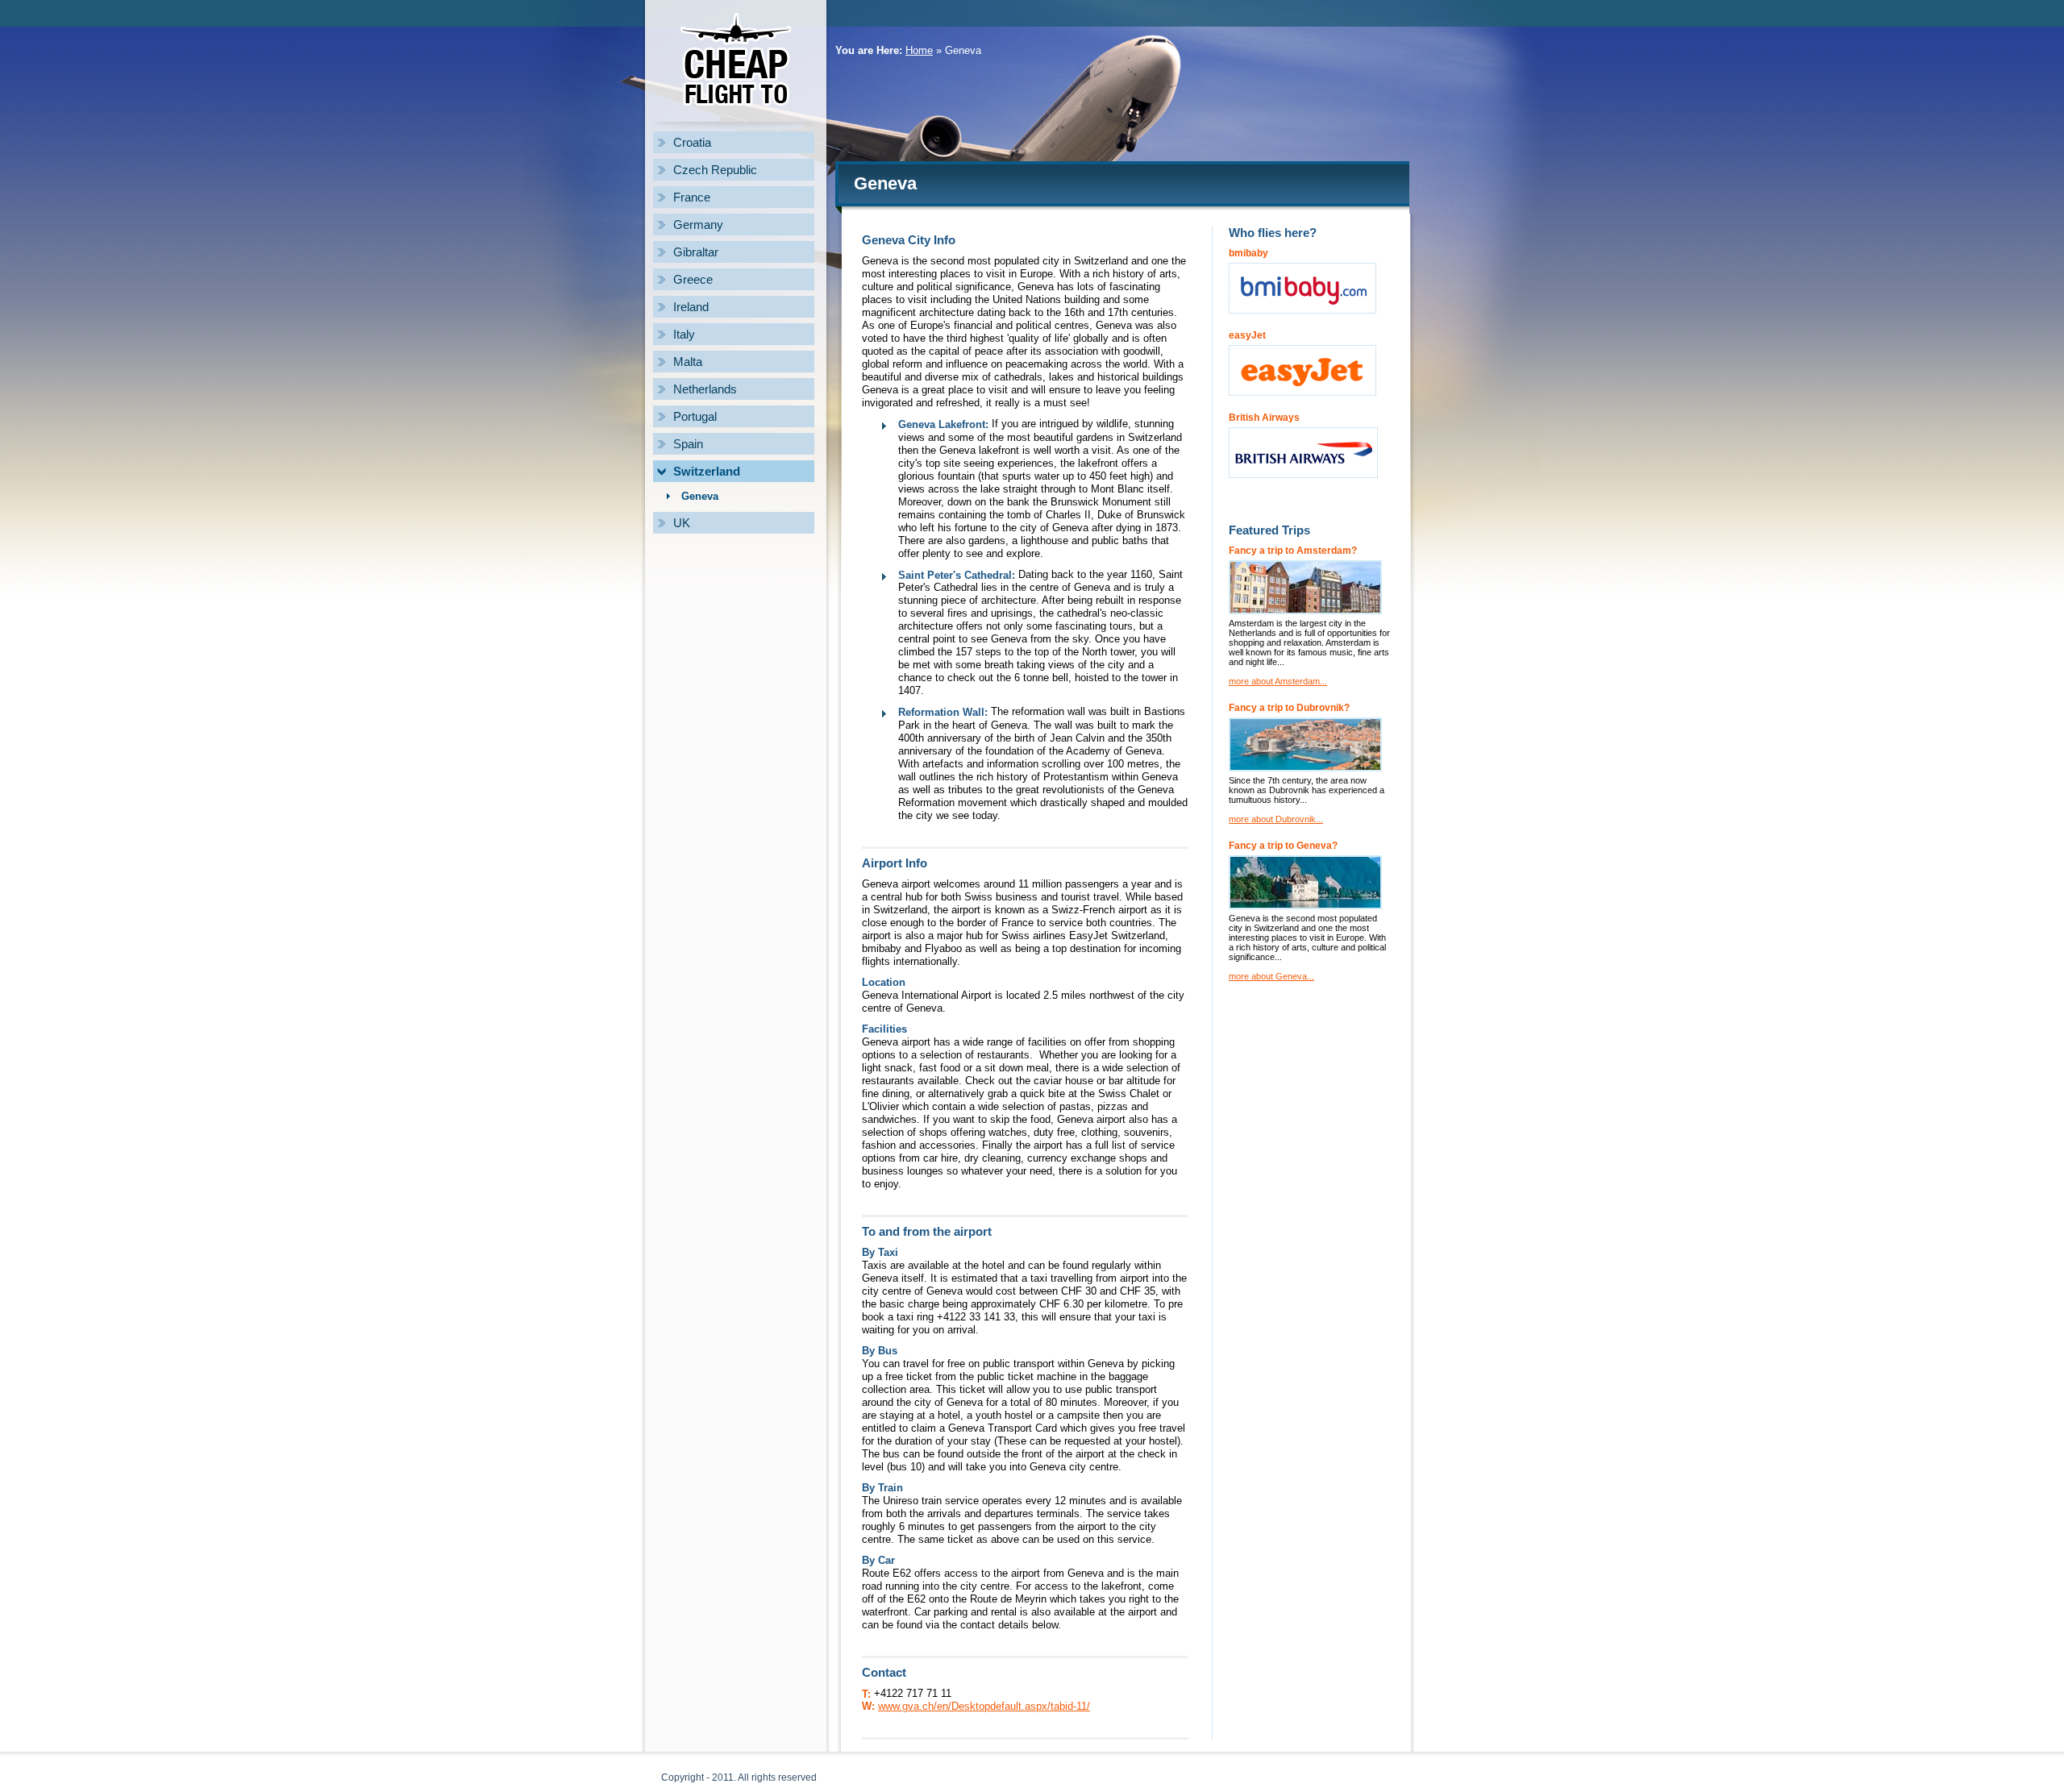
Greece (693, 279)
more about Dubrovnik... (1276, 819)
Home (919, 50)
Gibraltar (696, 252)
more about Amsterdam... (1278, 681)
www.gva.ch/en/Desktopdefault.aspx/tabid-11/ (984, 1706)
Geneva (700, 496)
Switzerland (707, 471)
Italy (684, 334)
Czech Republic (715, 170)
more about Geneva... (1271, 976)
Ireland (691, 307)
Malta (688, 362)
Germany (698, 225)
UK (682, 523)
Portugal (695, 416)
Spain (688, 444)
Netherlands (705, 389)
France (692, 197)
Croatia (692, 142)
